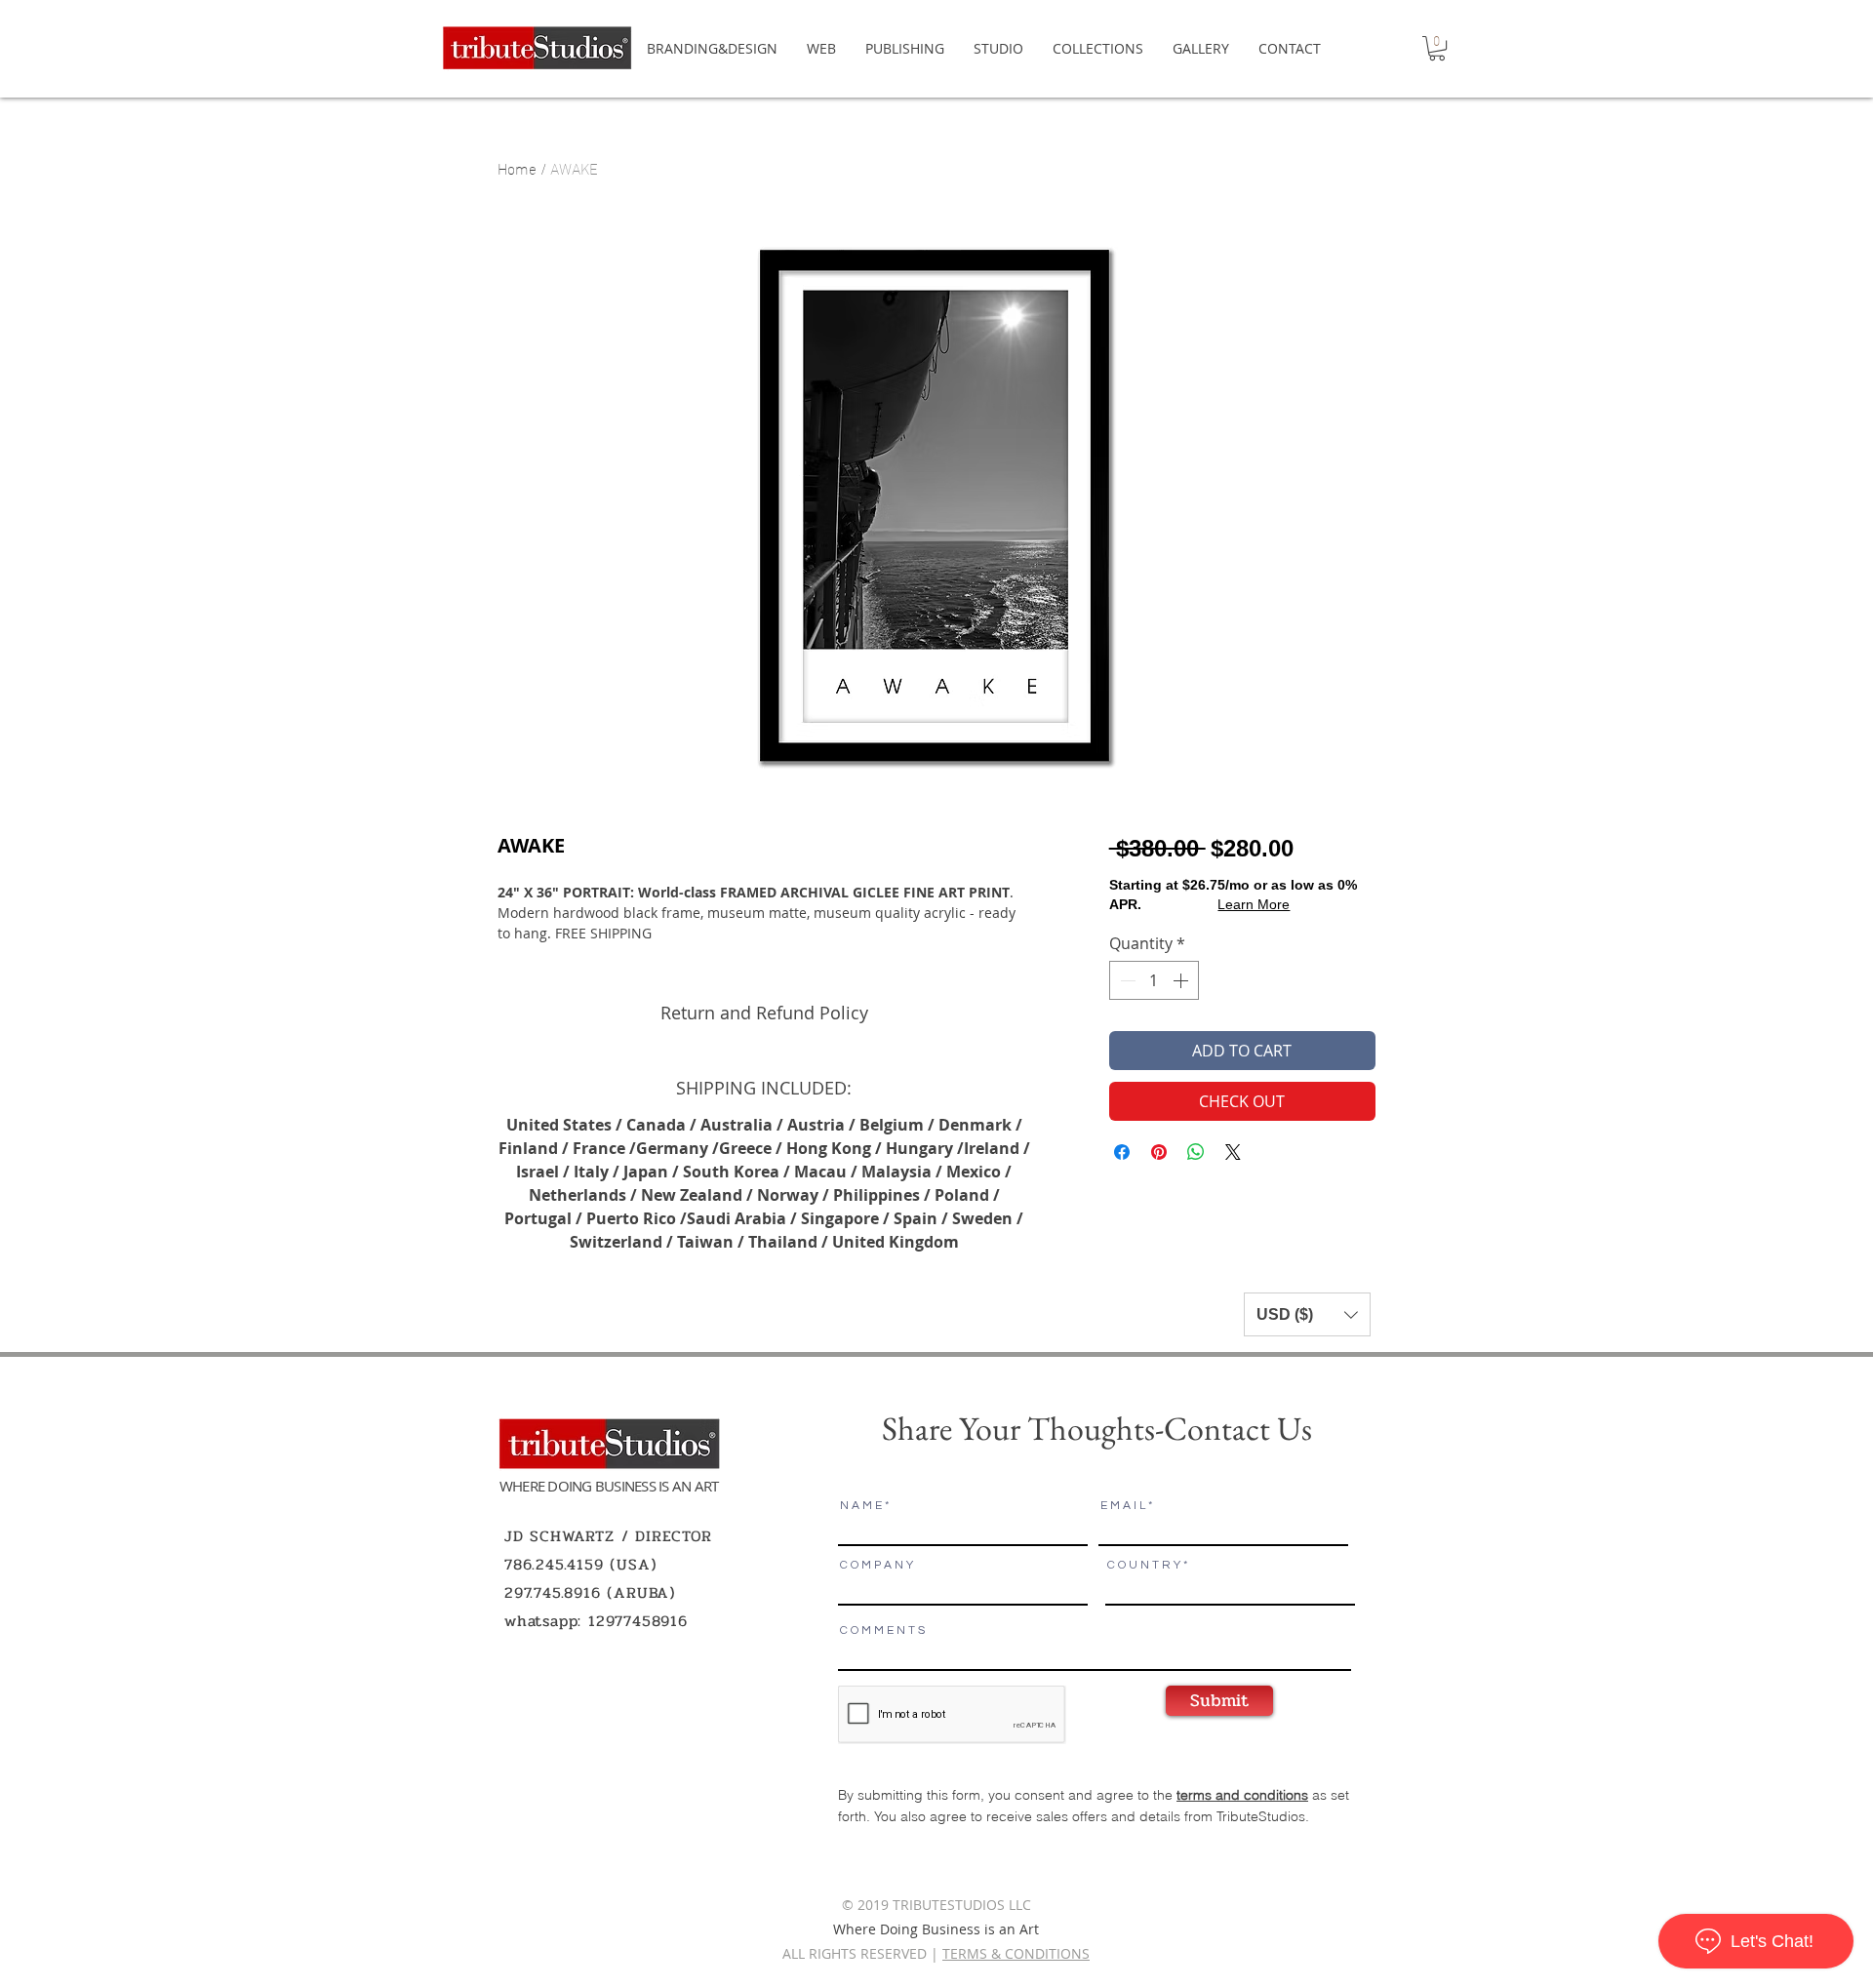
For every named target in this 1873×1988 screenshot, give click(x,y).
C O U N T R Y (1144, 1566)
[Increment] (1182, 980)
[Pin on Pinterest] (1159, 1152)
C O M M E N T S (882, 1631)
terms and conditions (1242, 1795)
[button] (1437, 48)
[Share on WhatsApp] (1196, 1152)
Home (517, 167)
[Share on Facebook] (1122, 1152)
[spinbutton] (1154, 980)
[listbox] (1307, 1314)
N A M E (861, 1506)
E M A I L (1123, 1506)
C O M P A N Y (877, 1566)
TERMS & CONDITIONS (1016, 1953)
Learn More (1254, 904)
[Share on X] (1233, 1152)
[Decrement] (1126, 980)
